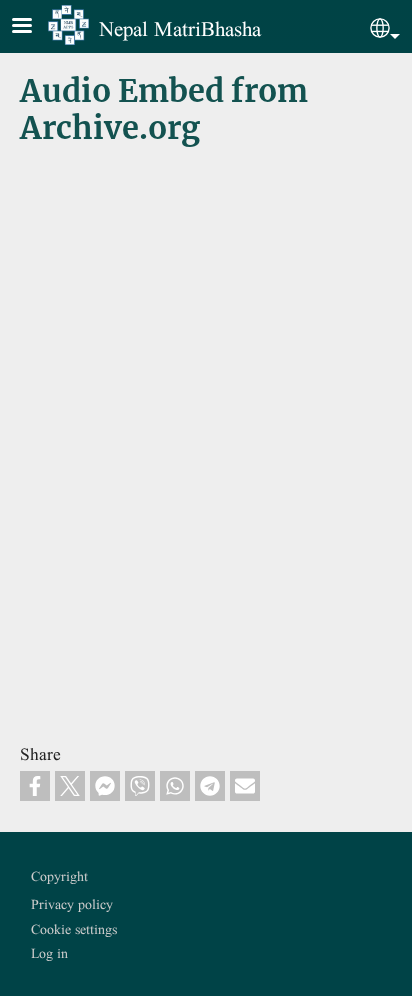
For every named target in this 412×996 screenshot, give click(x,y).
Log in (49, 953)
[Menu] (34, 27)
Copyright (59, 876)
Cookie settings (74, 929)
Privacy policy (72, 904)
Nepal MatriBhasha (180, 28)
